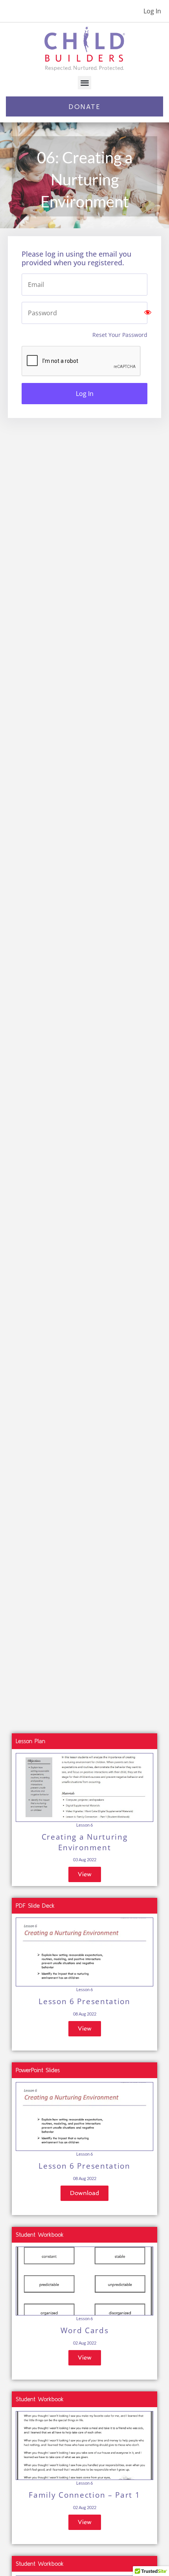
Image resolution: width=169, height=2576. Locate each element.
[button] (85, 83)
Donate (84, 106)
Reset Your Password (120, 335)
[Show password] (148, 313)
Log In (152, 11)
